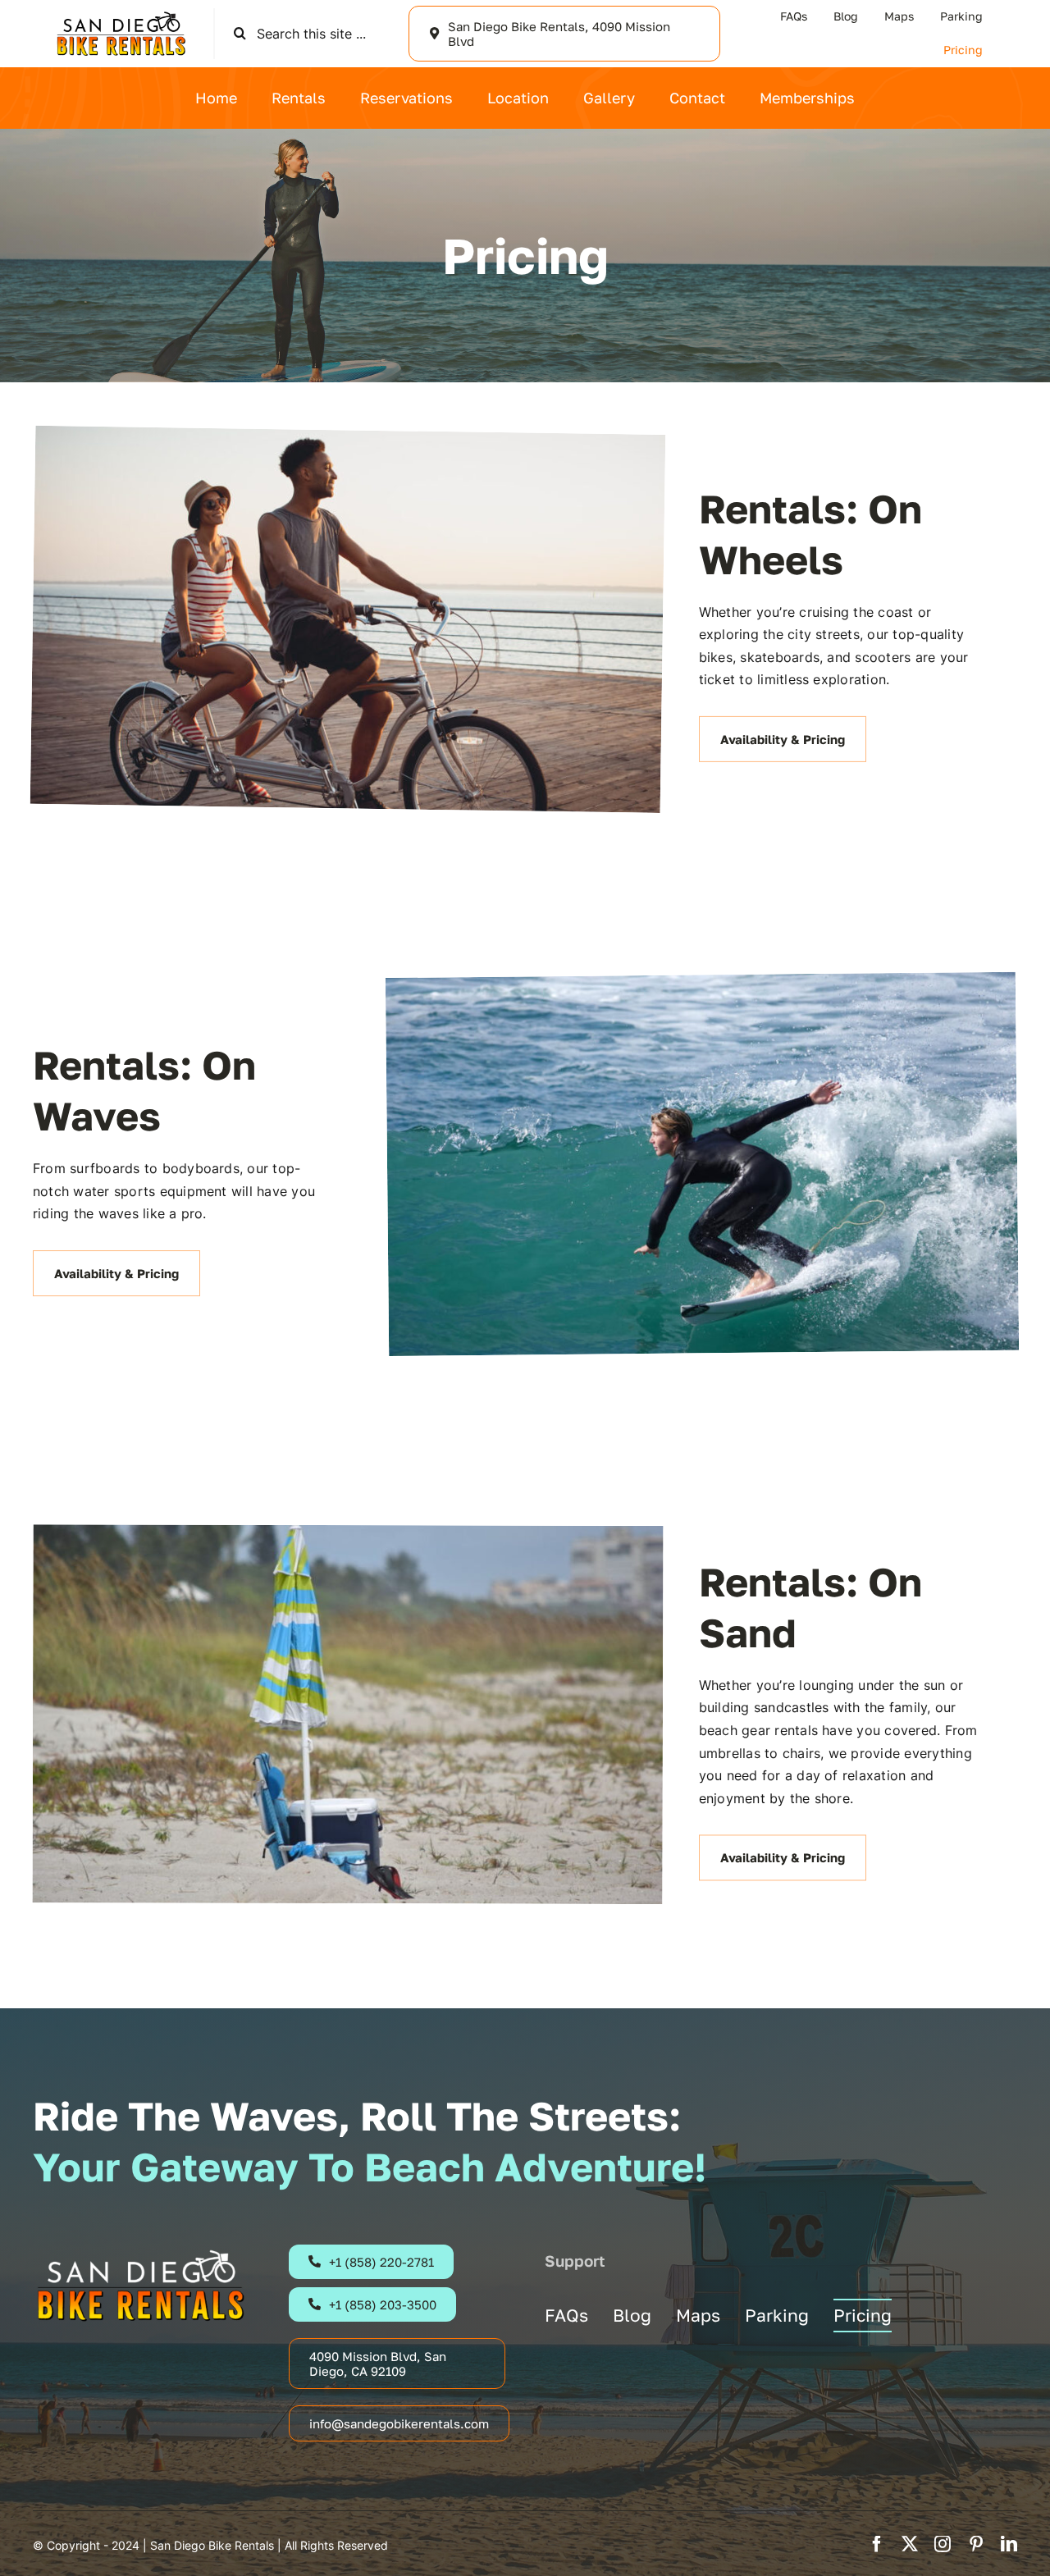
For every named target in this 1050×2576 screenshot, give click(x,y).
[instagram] (943, 2544)
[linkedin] (1009, 2544)
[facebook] (877, 2544)
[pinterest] (976, 2544)
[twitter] (910, 2544)
